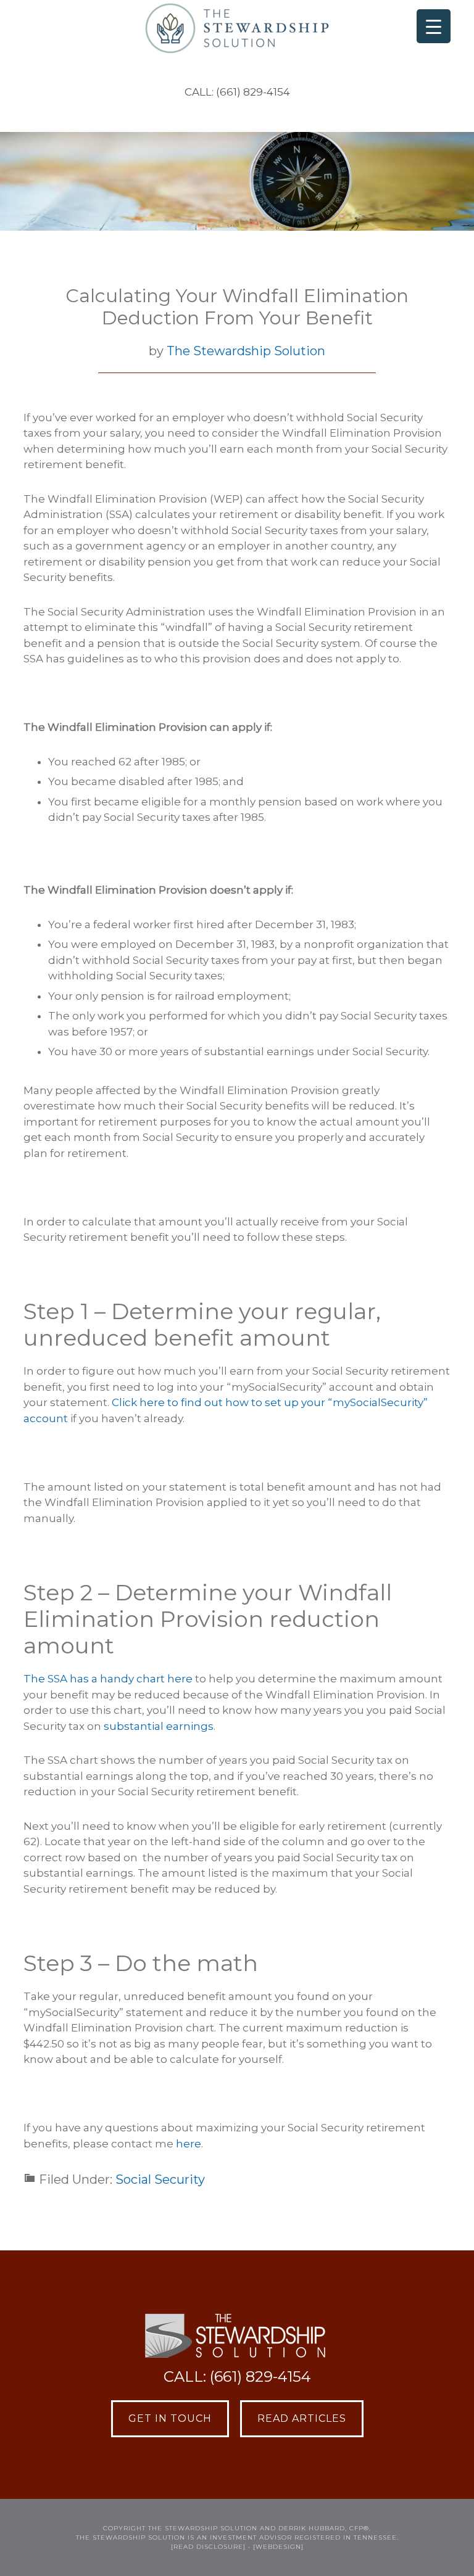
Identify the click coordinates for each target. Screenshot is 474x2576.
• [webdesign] (276, 2547)
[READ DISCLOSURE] (208, 2547)
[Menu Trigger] (434, 26)
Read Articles (302, 2418)
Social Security (160, 2179)
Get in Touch (170, 2418)
